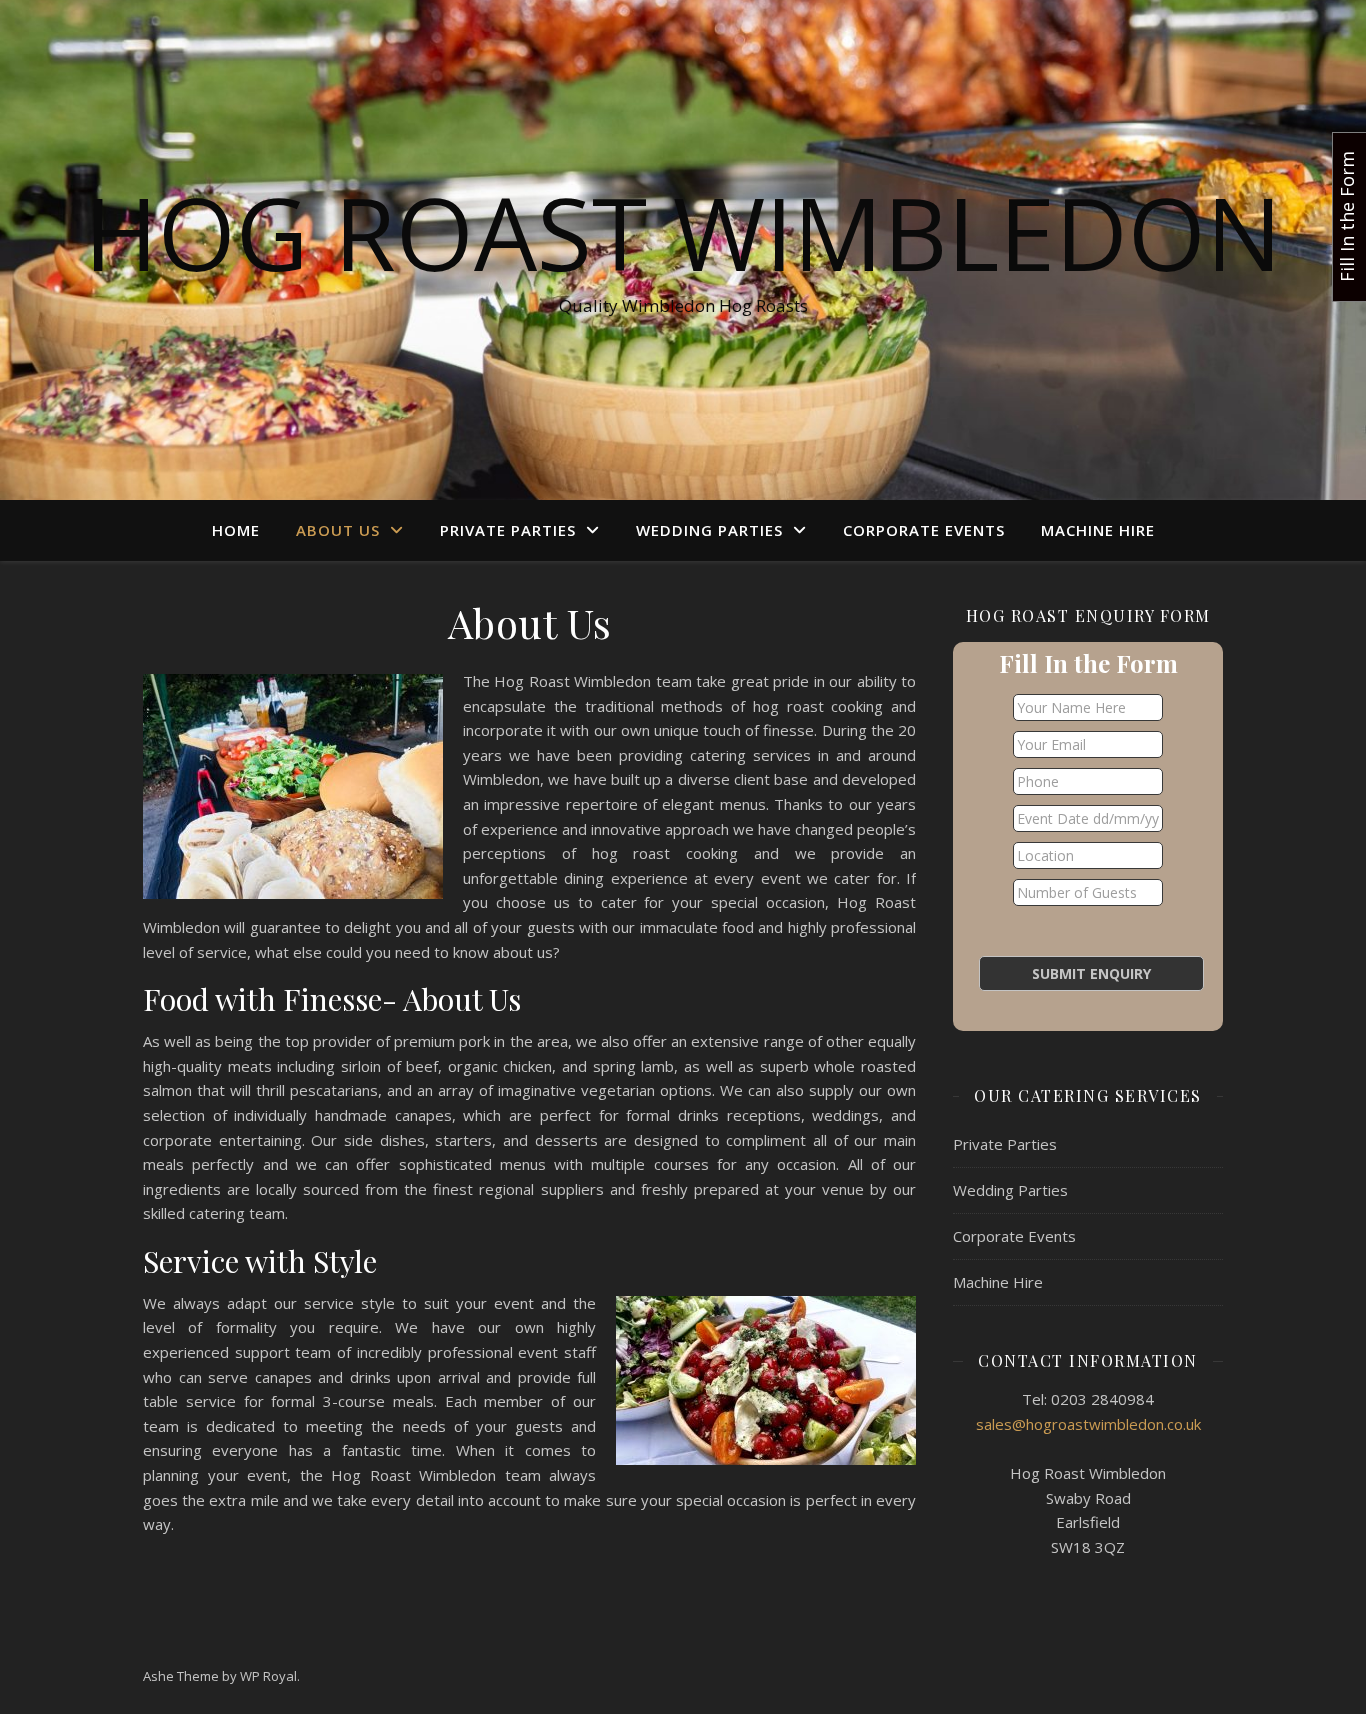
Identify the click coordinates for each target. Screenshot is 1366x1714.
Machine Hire (1098, 530)
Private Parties (508, 530)
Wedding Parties (709, 530)
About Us (338, 530)
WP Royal (268, 1676)
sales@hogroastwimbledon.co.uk (1088, 1424)
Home (236, 530)
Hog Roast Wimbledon (683, 232)
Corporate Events (924, 530)
